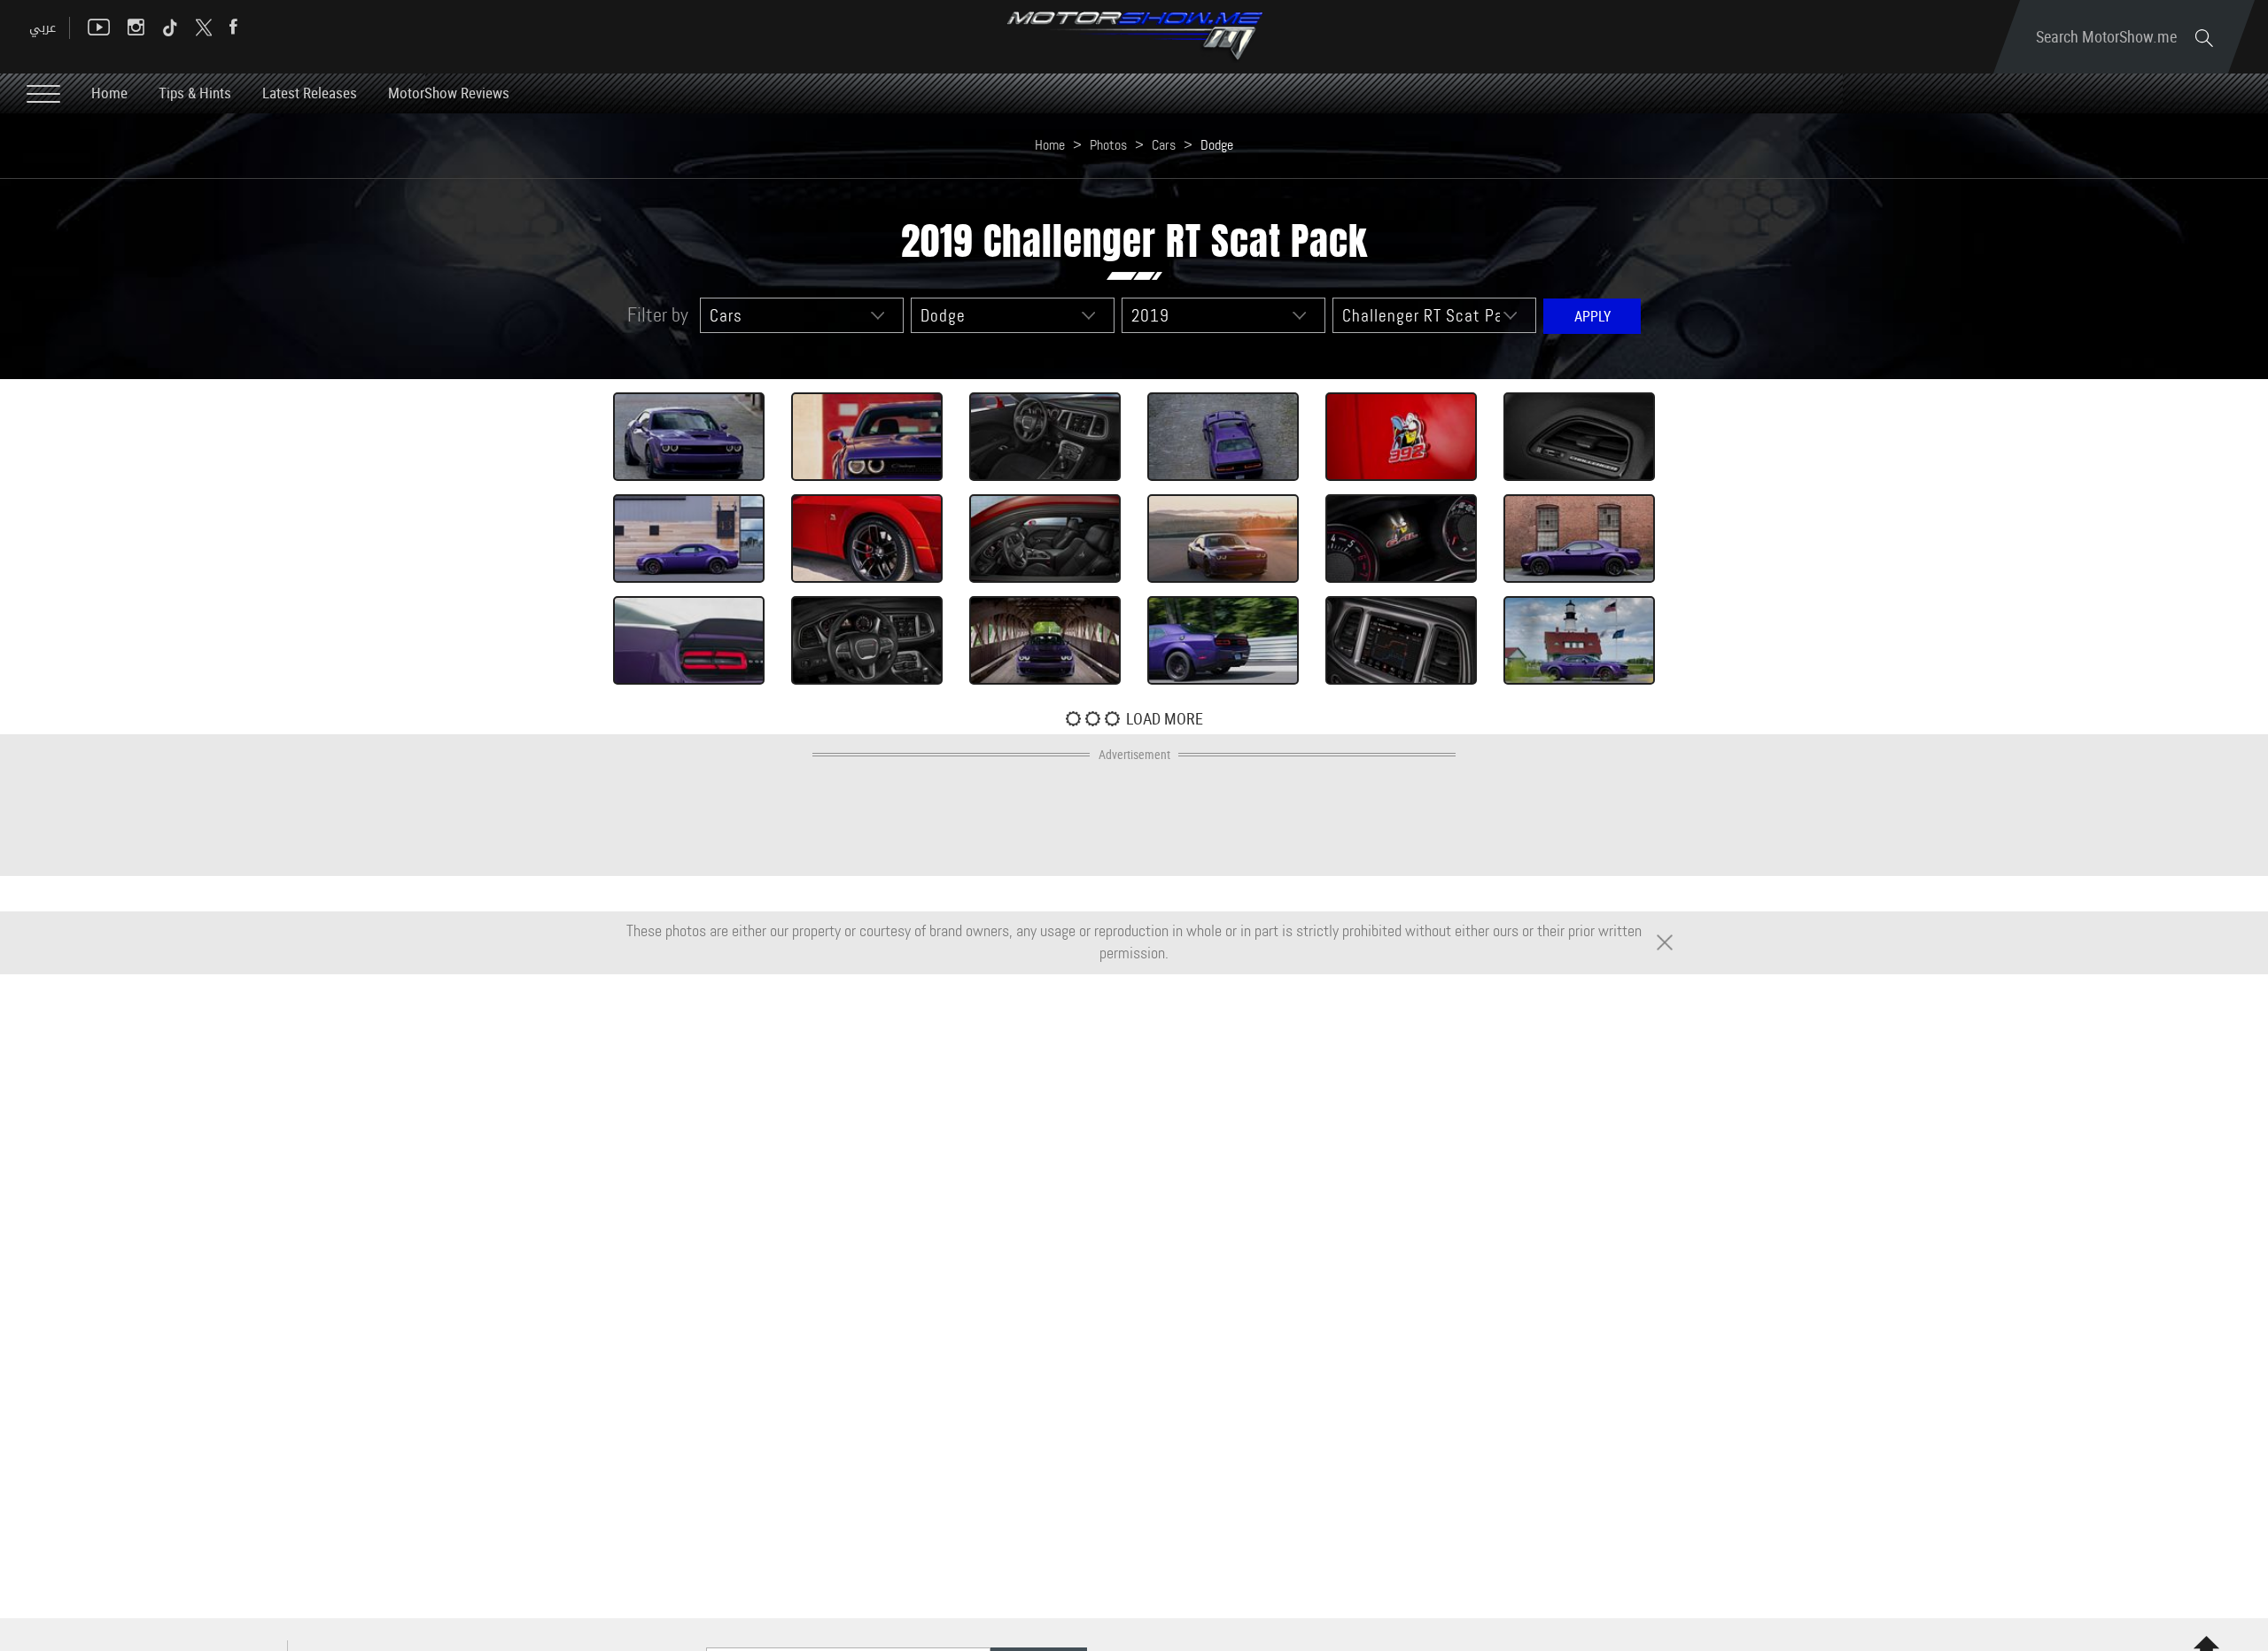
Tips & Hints (195, 93)
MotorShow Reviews (449, 93)
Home (109, 93)
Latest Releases (310, 93)
